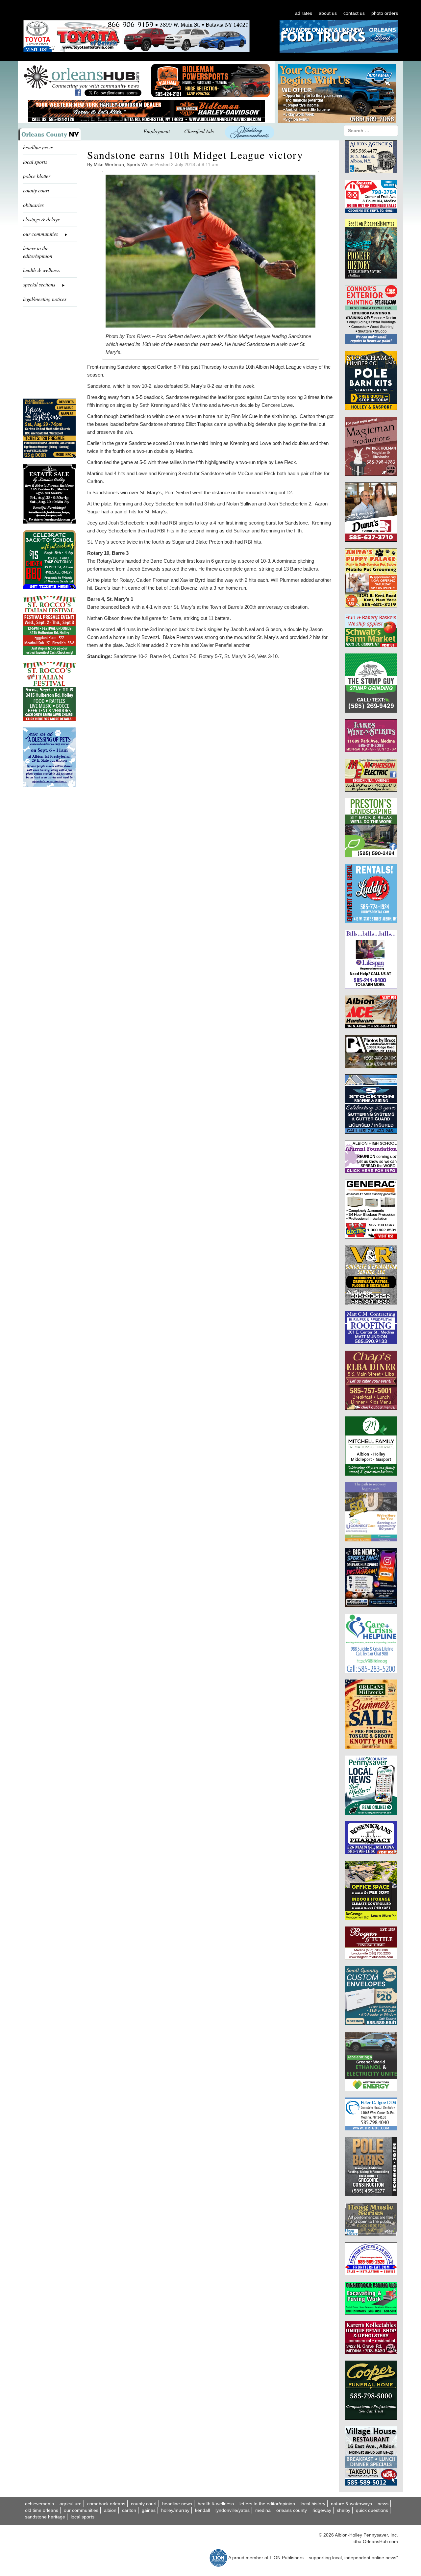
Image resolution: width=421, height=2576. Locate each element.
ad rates (304, 13)
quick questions (372, 2510)
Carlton (129, 2510)
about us (328, 13)
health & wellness (41, 270)
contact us (354, 13)
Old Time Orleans (42, 2510)
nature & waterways (351, 2504)
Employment (157, 131)
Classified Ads (199, 131)
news (383, 2504)
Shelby (344, 2510)
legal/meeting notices (45, 299)
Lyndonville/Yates (233, 2510)
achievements (39, 2504)
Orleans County (292, 2510)
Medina (263, 2510)
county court (36, 190)
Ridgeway (322, 2510)
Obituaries (33, 205)
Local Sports (83, 2517)
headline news (38, 147)
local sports (35, 162)
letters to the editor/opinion (38, 252)
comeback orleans (106, 2504)
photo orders (385, 13)
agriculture (71, 2504)
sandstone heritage (45, 2517)
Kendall (202, 2510)
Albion (110, 2510)
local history (313, 2504)
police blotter (37, 176)
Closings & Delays (41, 219)
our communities (81, 2510)
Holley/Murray (175, 2510)
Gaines (149, 2510)
